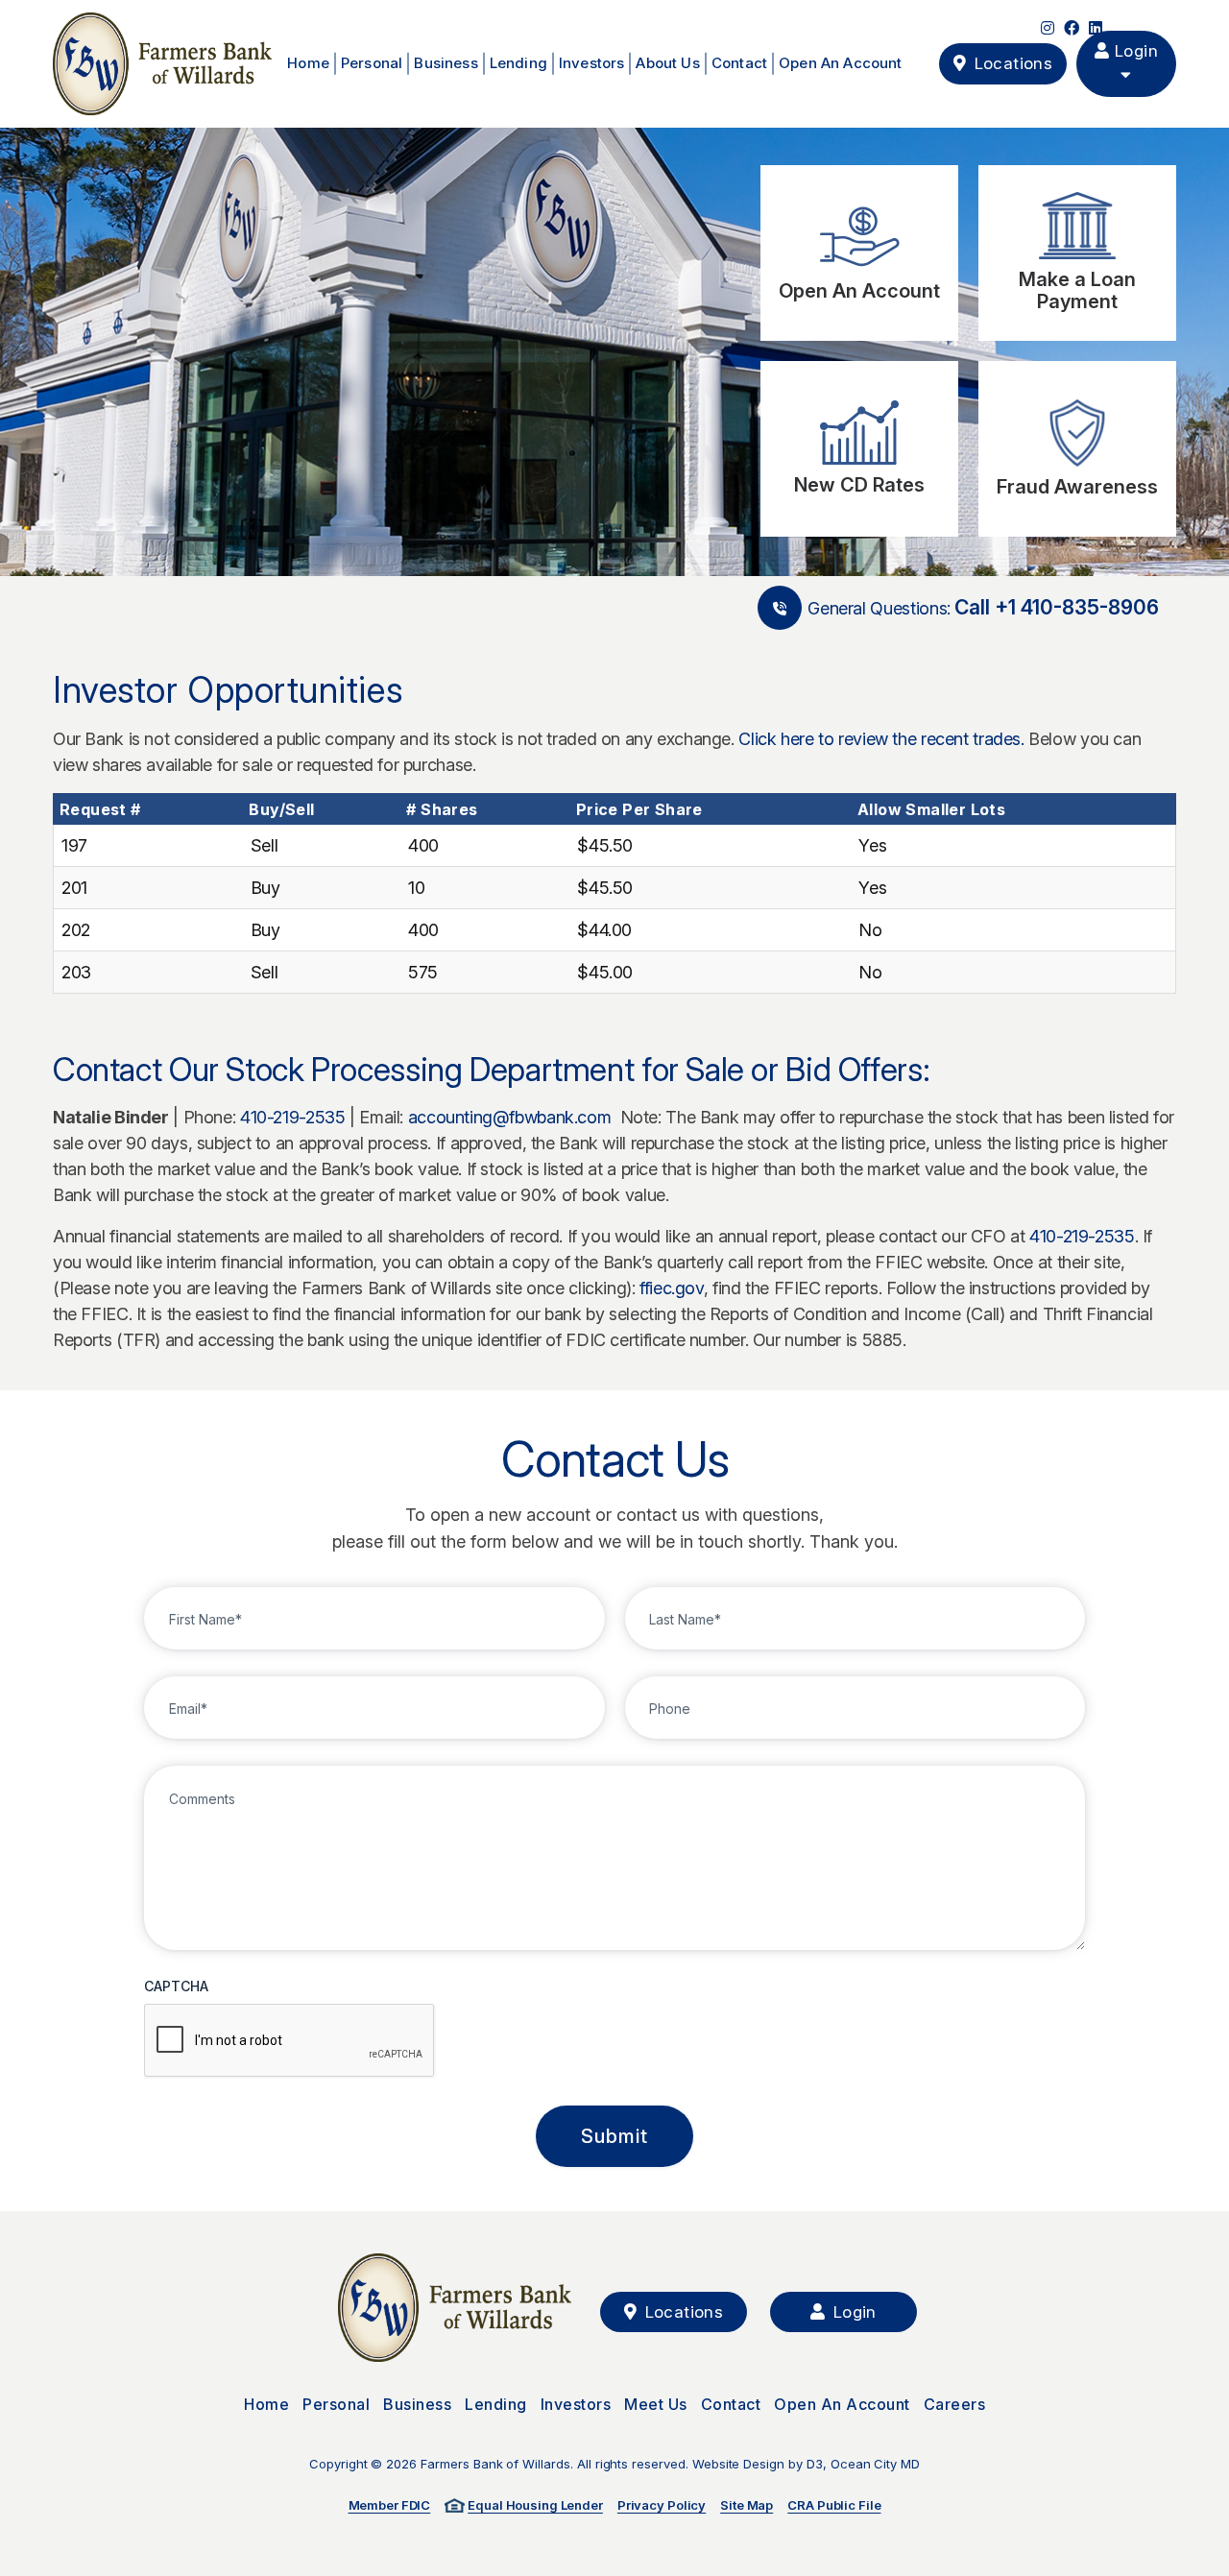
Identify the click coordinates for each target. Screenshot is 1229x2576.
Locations (681, 2312)
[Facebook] (1072, 28)
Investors (592, 63)
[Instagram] (1048, 28)
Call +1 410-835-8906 (1057, 608)
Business (446, 63)
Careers (955, 2404)
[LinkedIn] (1096, 28)
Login (1134, 51)
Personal (372, 63)
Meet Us (656, 2404)
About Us (667, 63)
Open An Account (841, 63)
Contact (739, 63)
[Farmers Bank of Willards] (162, 64)
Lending (518, 63)
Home (308, 63)
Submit (614, 2136)
